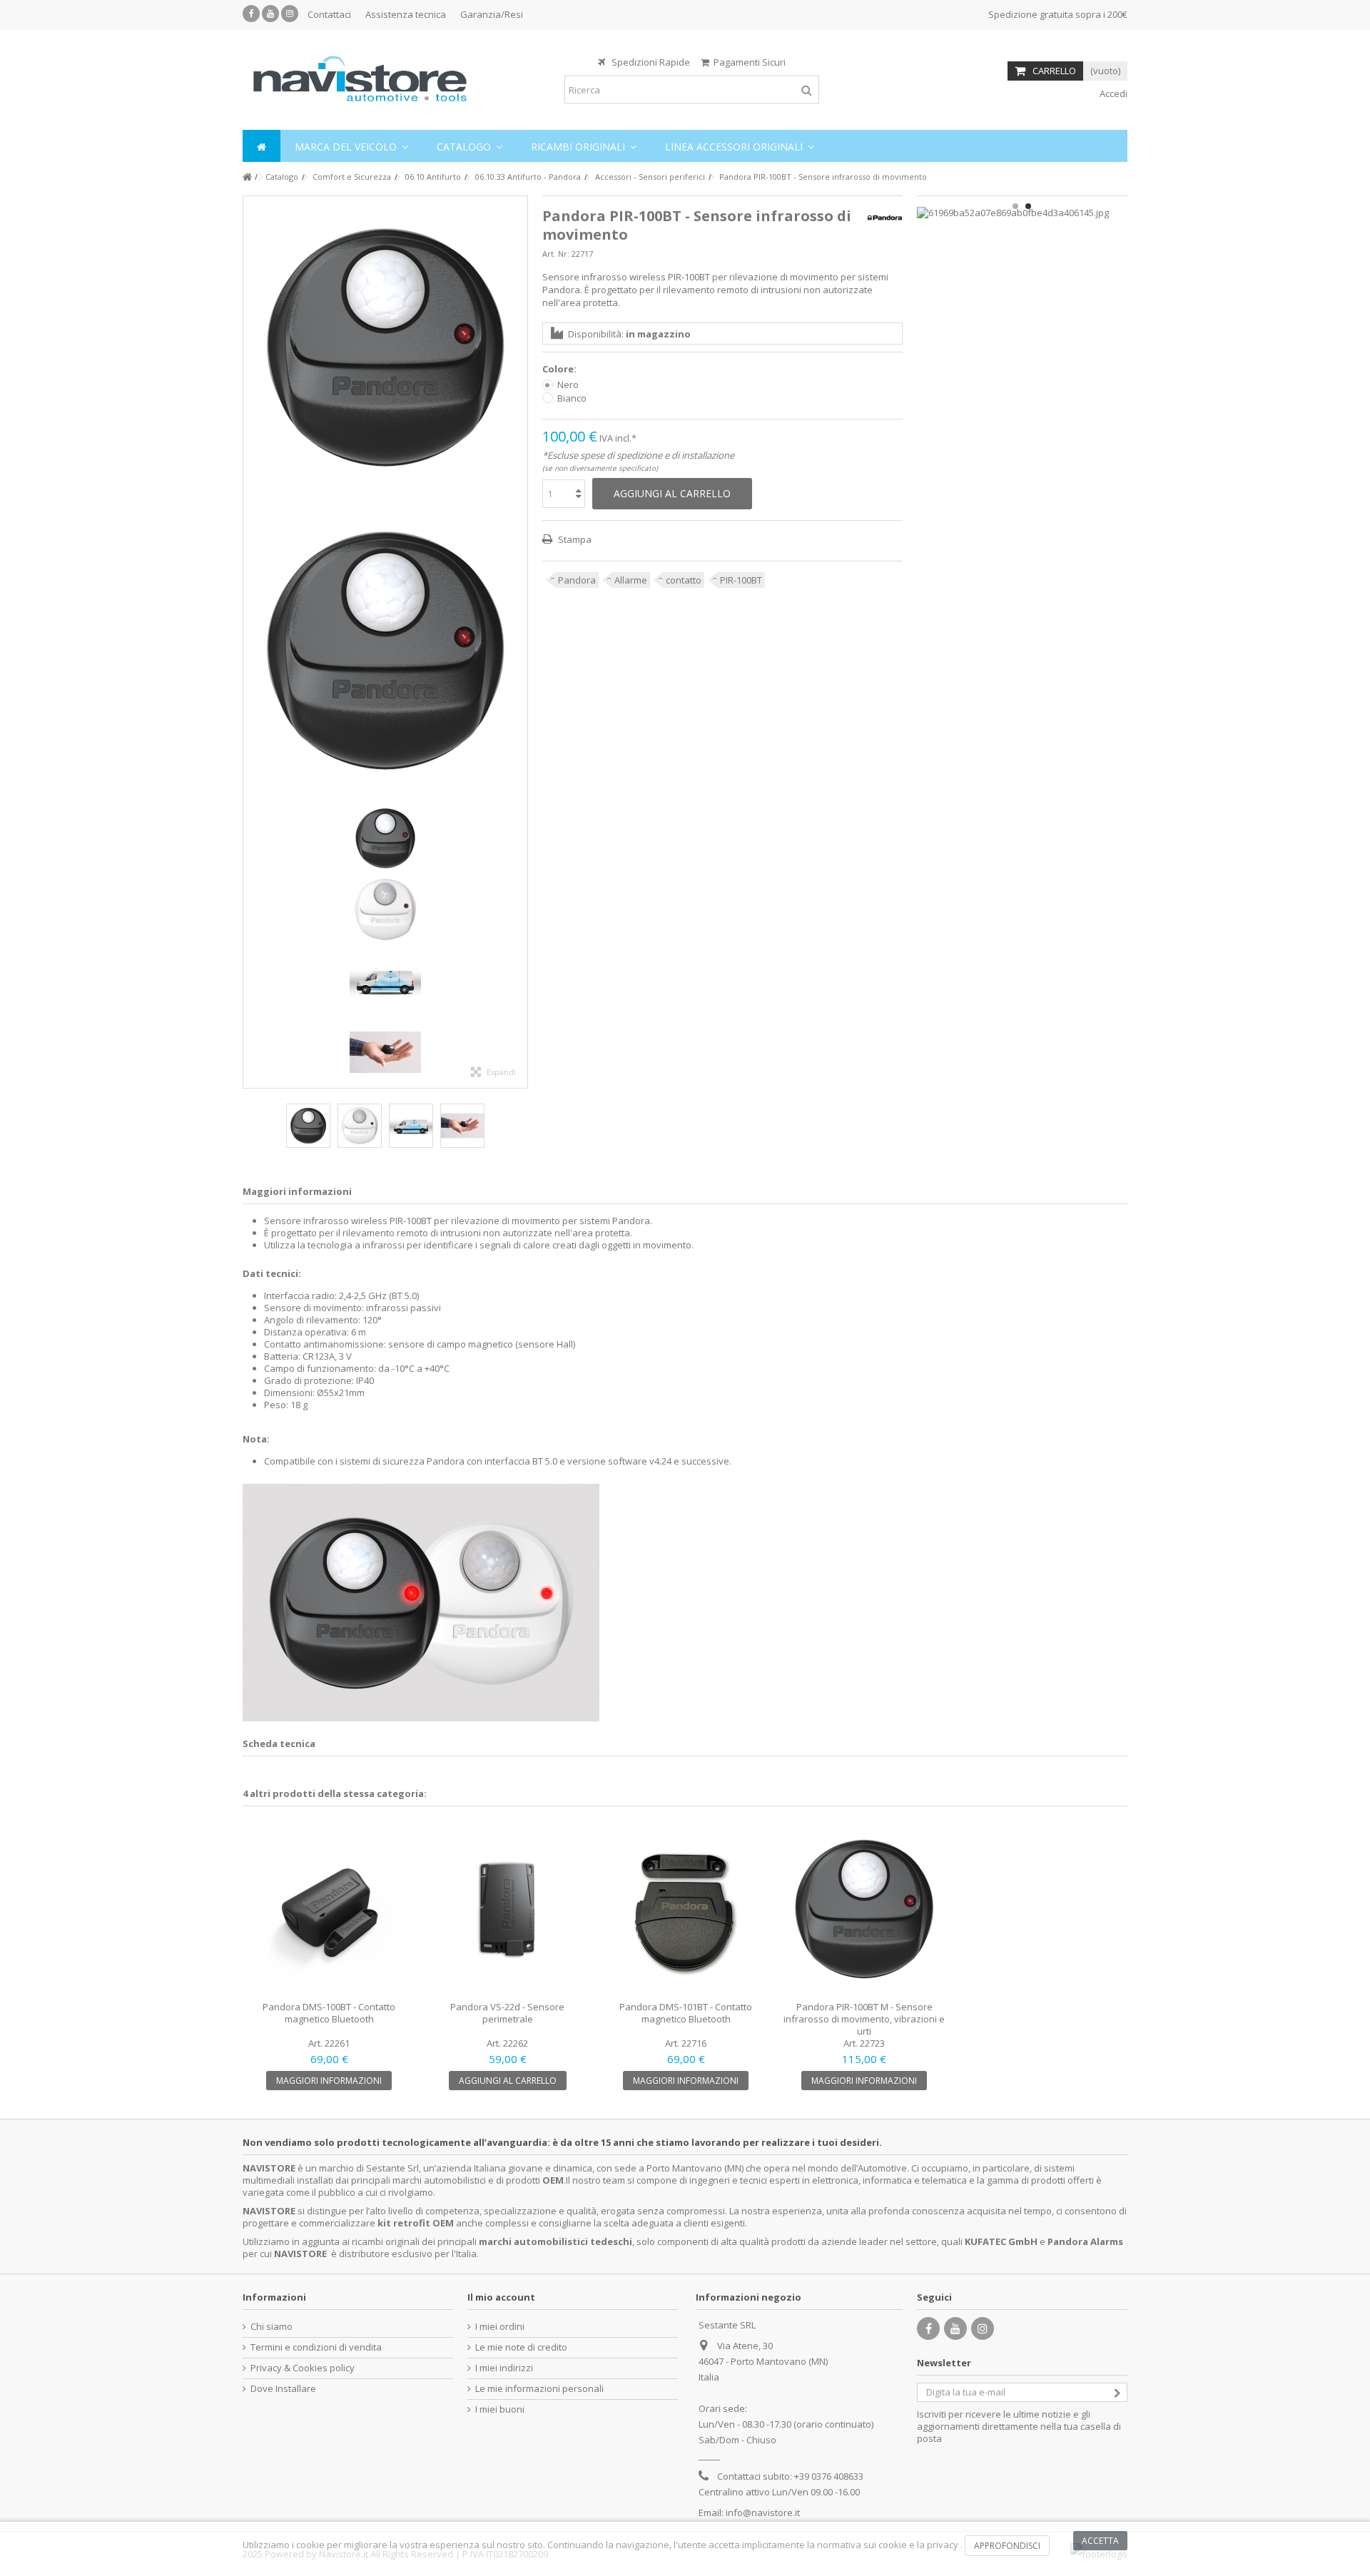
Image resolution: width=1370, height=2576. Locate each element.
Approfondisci (1007, 2546)
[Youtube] (270, 14)
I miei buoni (500, 2409)
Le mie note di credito (521, 2347)
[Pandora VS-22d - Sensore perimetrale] (507, 1909)
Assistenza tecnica (406, 14)
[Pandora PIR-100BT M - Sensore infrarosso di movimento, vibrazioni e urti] (864, 1909)
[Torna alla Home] (247, 177)
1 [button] (1015, 206)
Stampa (574, 539)
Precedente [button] (250, 642)
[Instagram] (290, 14)
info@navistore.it (763, 2513)
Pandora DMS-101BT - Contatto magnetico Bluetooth (686, 2013)
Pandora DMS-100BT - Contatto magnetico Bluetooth (329, 2013)
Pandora (577, 580)
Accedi (1112, 93)
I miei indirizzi (504, 2368)
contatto (684, 580)
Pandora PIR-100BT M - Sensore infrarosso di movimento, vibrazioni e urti (864, 2019)
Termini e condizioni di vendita (316, 2347)
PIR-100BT (741, 580)
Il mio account (501, 2297)
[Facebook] (251, 14)
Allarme (631, 580)
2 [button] (1028, 206)
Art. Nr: (556, 254)
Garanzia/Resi (492, 14)
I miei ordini (500, 2327)
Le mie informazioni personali (539, 2389)
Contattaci (329, 14)
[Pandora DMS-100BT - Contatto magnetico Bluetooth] (329, 1909)
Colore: (560, 369)
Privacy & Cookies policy (303, 2368)
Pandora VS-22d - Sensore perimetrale (507, 2013)
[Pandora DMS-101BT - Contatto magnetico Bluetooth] (686, 1909)
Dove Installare (283, 2389)
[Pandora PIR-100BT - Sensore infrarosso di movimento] (385, 348)
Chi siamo (272, 2327)
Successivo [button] (520, 642)
